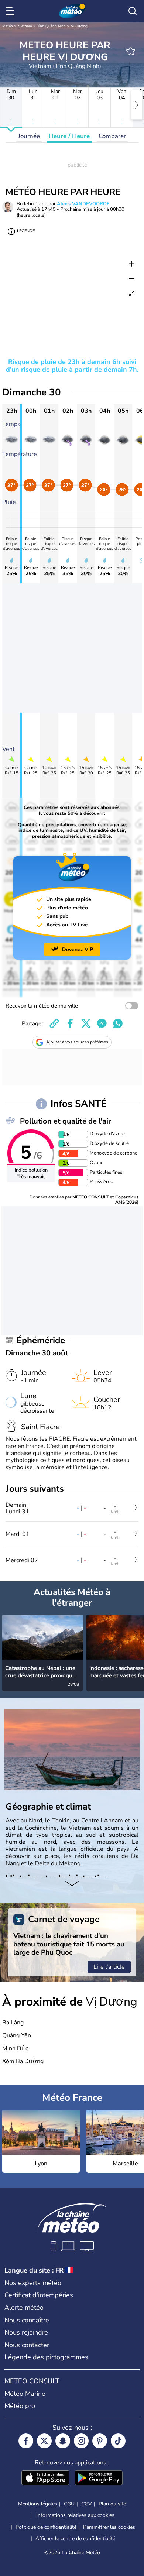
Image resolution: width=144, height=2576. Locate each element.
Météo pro (20, 2406)
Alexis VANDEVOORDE (83, 204)
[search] (133, 11)
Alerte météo (24, 2308)
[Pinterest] (100, 2441)
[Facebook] (26, 2441)
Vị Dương (79, 26)
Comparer (112, 136)
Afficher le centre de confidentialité (75, 2539)
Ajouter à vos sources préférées (77, 1042)
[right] (137, 105)
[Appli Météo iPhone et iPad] (45, 2479)
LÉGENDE (26, 231)
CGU (69, 2504)
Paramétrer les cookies (109, 2527)
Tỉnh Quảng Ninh (52, 26)
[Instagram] (81, 2441)
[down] (72, 1884)
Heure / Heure (69, 136)
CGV (87, 2504)
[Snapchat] (63, 2441)
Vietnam (25, 26)
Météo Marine (25, 2394)
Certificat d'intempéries (39, 2295)
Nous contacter (27, 2345)
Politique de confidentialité (46, 2527)
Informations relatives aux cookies (75, 2515)
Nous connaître (27, 2320)
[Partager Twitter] (86, 1023)
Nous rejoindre (26, 2332)
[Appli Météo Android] (99, 2479)
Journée (29, 136)
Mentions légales (38, 2504)
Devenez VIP (78, 949)
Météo (8, 26)
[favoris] (131, 51)
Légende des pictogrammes (46, 2357)
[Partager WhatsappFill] (118, 1023)
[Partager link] (54, 1023)
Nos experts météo (33, 2283)
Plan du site (112, 2504)
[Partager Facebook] (70, 1023)
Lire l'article (109, 1967)
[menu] (11, 11)
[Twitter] (44, 2441)
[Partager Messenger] (102, 1023)
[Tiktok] (118, 2441)
